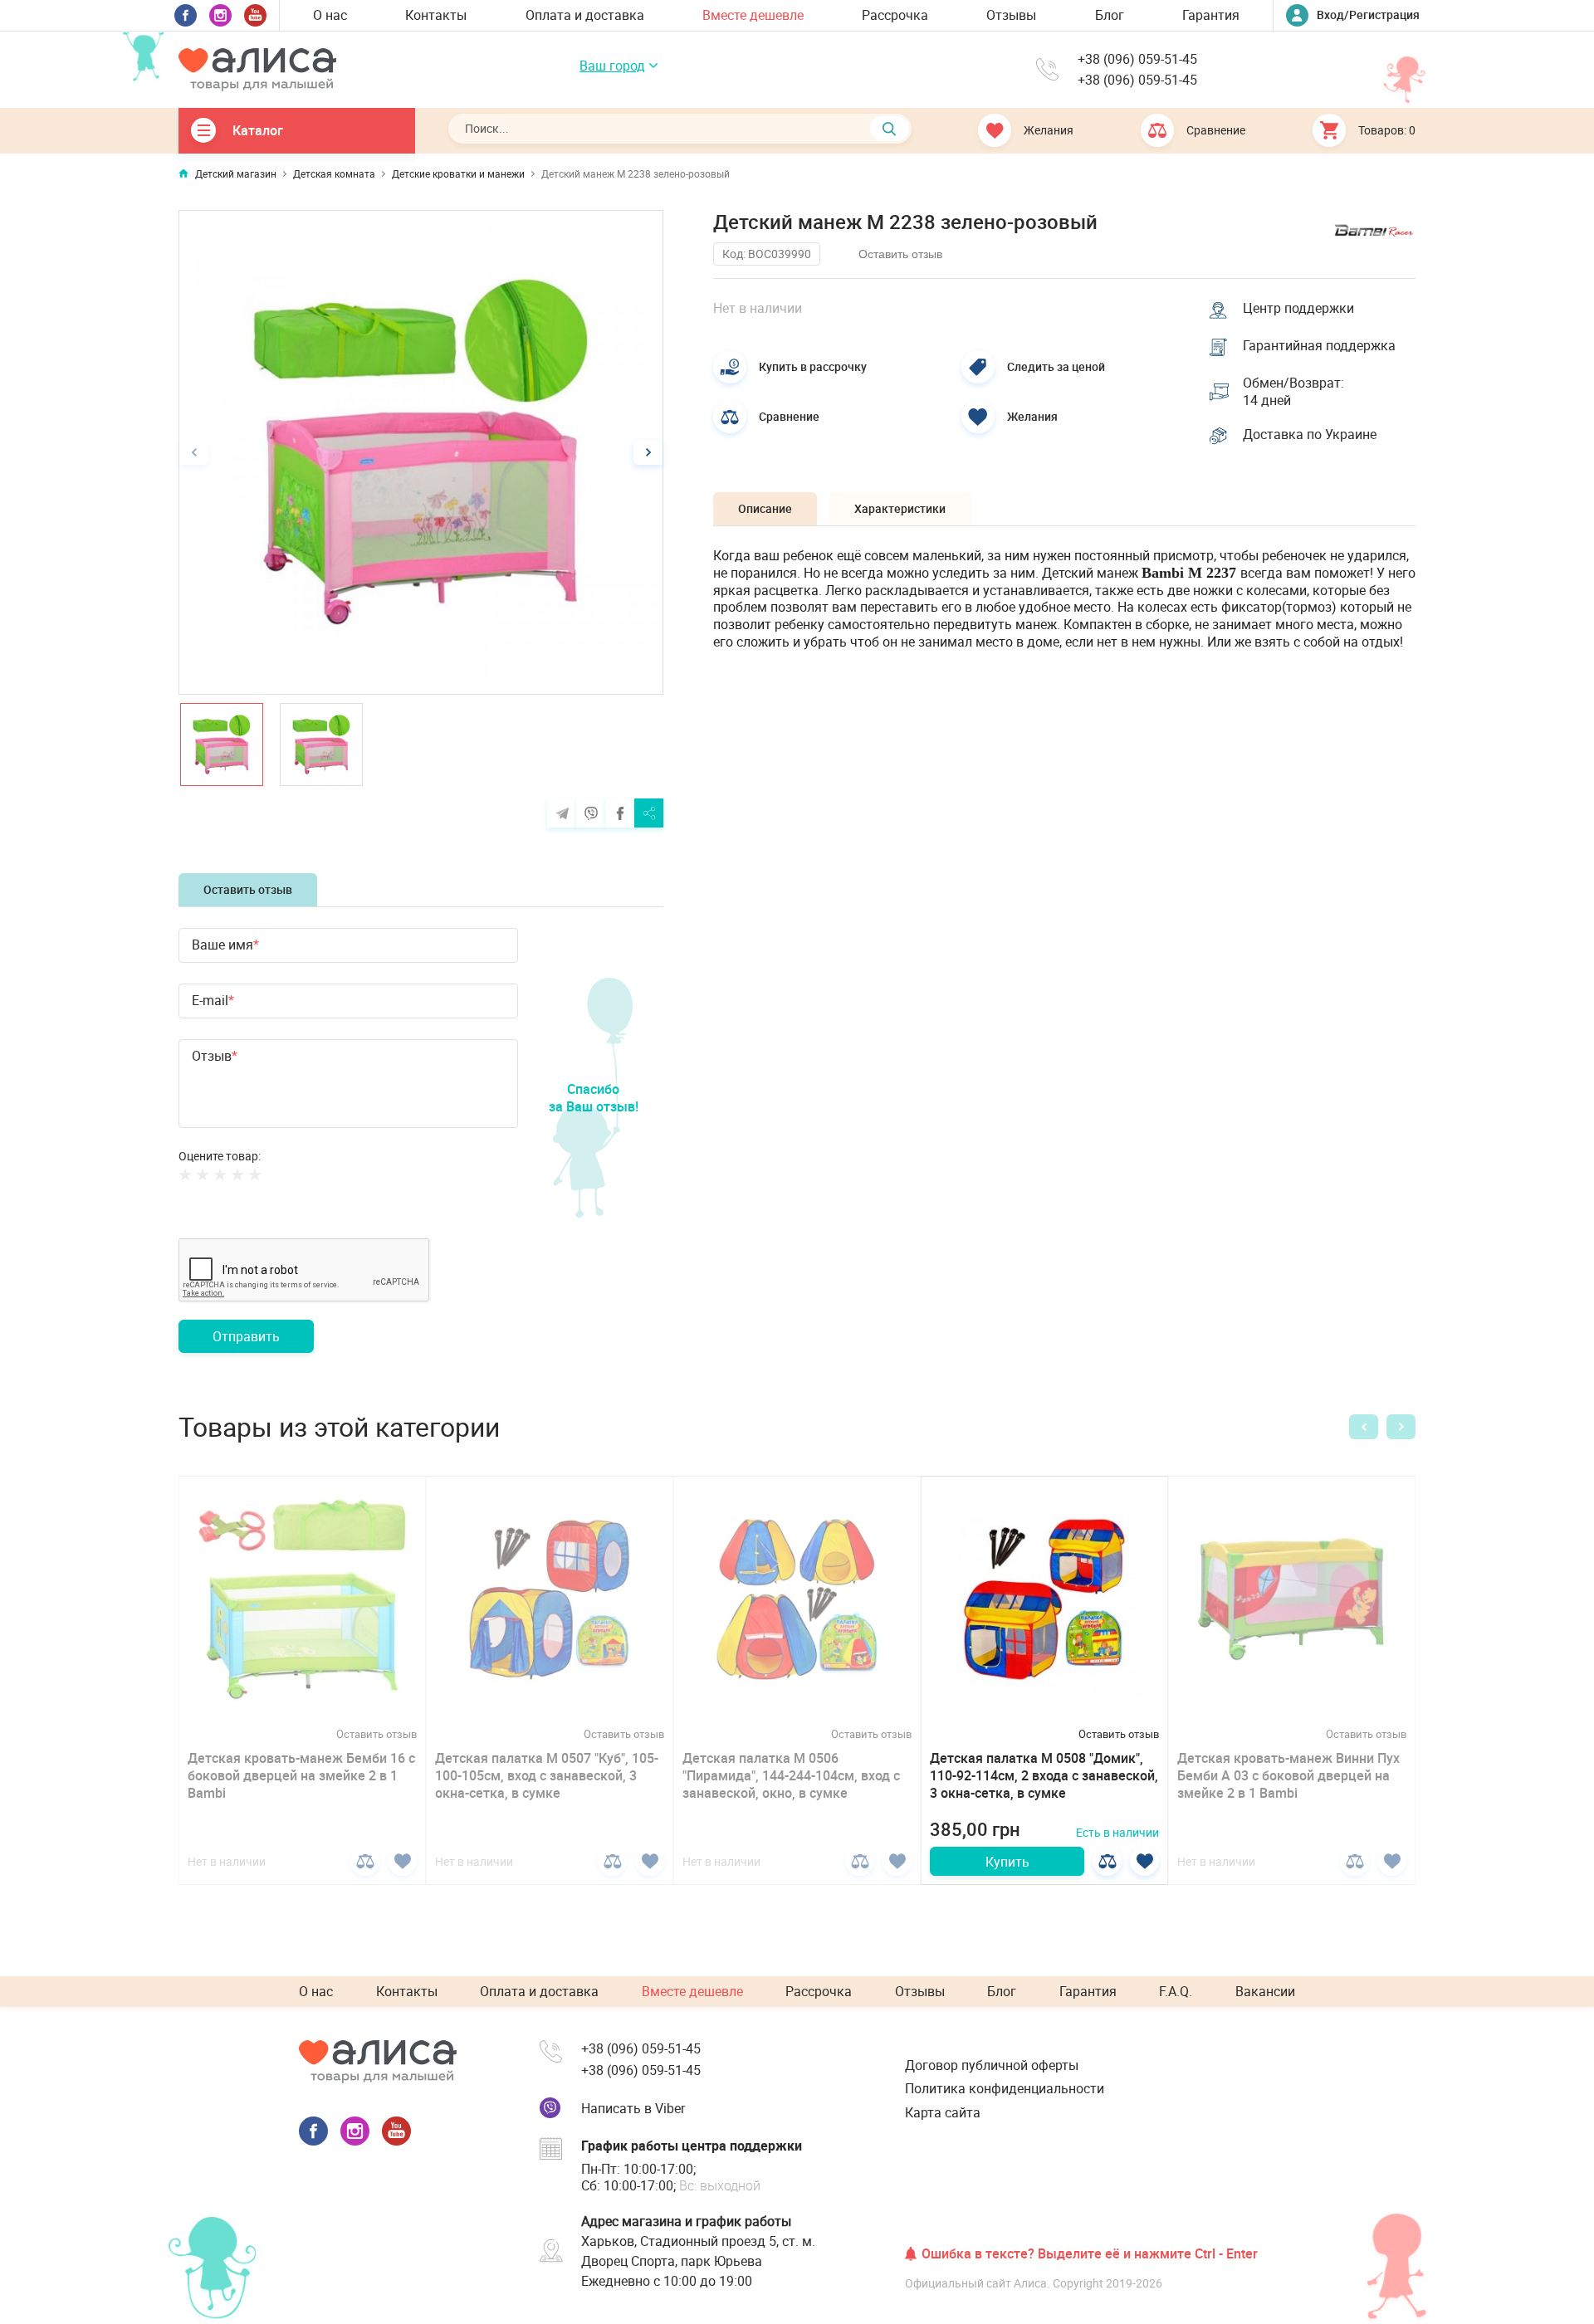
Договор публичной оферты (992, 2065)
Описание (765, 508)
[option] (421, 452)
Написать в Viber (633, 2108)
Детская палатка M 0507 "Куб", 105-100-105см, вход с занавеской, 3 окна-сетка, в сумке (547, 1775)
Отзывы (1011, 15)
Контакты (436, 15)
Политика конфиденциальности (1005, 2088)
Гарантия (1211, 15)
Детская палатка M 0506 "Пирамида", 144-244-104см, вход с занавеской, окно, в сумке (791, 1775)
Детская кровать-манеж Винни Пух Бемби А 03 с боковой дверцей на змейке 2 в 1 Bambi (1288, 1775)
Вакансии (1265, 1991)
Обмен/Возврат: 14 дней (1293, 392)
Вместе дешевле (753, 15)
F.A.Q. (1176, 1991)
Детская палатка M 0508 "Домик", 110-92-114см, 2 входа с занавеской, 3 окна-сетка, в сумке (1044, 1775)
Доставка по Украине (1310, 435)
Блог (1110, 15)
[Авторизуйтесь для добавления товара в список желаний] (402, 1861)
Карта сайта (943, 2112)
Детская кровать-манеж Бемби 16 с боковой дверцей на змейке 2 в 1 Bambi (301, 1775)
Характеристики (900, 508)
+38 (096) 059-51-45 (1137, 59)
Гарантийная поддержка (1319, 346)
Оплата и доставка (585, 15)
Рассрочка (895, 15)
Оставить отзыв (248, 889)
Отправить (246, 1336)
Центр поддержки (1298, 308)
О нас (330, 15)
